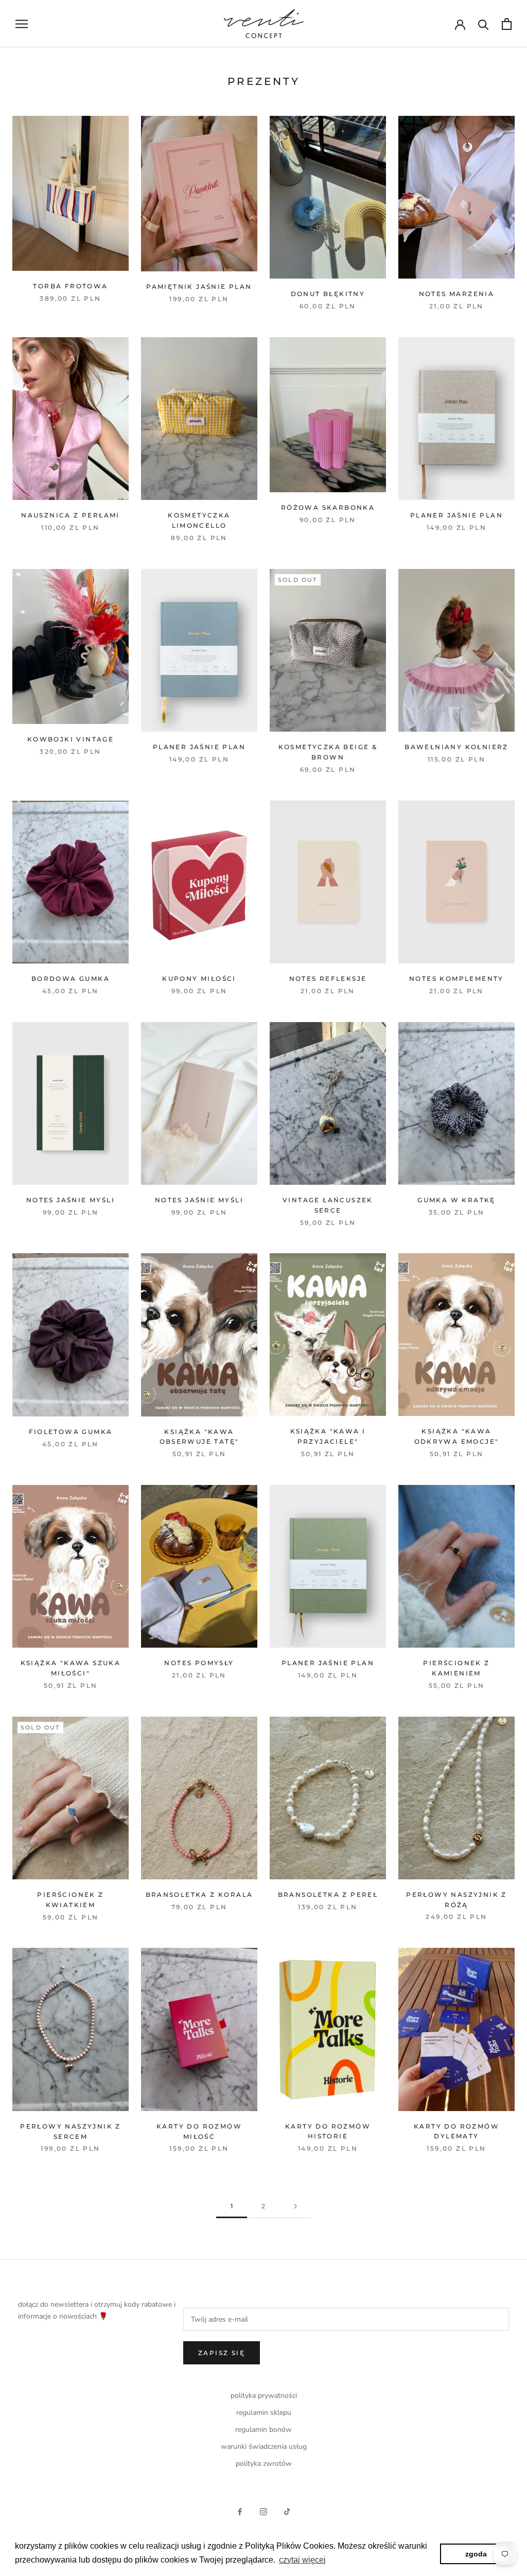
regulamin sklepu (264, 2413)
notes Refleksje (328, 979)
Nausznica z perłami (71, 515)
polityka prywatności (264, 2396)
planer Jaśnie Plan (456, 515)
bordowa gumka (71, 979)
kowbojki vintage (71, 739)
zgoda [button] (476, 2554)
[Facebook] (240, 2511)
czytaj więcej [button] (302, 2560)
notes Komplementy (456, 979)
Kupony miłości (199, 979)
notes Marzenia (457, 294)
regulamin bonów (263, 2430)
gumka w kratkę (456, 1200)
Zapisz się (222, 2353)
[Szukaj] (484, 24)
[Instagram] (263, 2511)
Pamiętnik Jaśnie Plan (199, 287)
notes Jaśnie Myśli (71, 1200)
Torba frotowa (70, 286)
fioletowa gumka (71, 1432)
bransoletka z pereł (328, 1895)
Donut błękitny (328, 294)
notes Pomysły (199, 1663)
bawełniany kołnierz (456, 747)
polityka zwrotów (264, 2463)
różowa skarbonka (328, 507)
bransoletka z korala (199, 1895)
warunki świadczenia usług (264, 2447)
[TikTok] (287, 2511)
